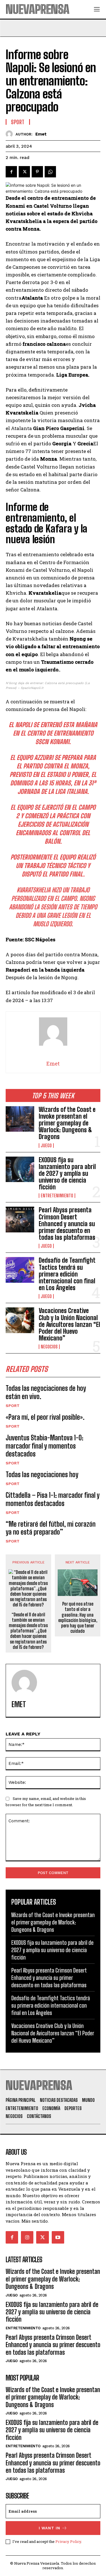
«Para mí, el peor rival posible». (45, 1417)
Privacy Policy (68, 2541)
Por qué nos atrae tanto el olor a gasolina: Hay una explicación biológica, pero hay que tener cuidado (78, 1617)
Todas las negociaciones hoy (42, 1474)
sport (13, 1406)
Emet (41, 134)
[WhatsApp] (50, 172)
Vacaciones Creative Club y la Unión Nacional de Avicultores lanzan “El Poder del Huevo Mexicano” (69, 1324)
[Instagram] (27, 2237)
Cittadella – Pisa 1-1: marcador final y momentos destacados (53, 1499)
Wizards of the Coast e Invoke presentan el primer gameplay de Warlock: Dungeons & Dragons (67, 1123)
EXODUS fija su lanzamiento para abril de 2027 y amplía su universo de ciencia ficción (67, 1174)
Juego (46, 1146)
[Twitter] (24, 172)
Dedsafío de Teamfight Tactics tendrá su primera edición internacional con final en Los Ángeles (67, 1274)
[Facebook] (11, 172)
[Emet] (11, 134)
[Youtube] (58, 2237)
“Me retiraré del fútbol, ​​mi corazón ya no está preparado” (51, 1528)
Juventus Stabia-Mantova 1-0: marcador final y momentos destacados (45, 1446)
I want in (49, 2528)
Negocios (49, 1347)
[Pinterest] (37, 172)
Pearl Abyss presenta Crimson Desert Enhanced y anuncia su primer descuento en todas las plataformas (67, 1224)
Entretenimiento (57, 1196)
